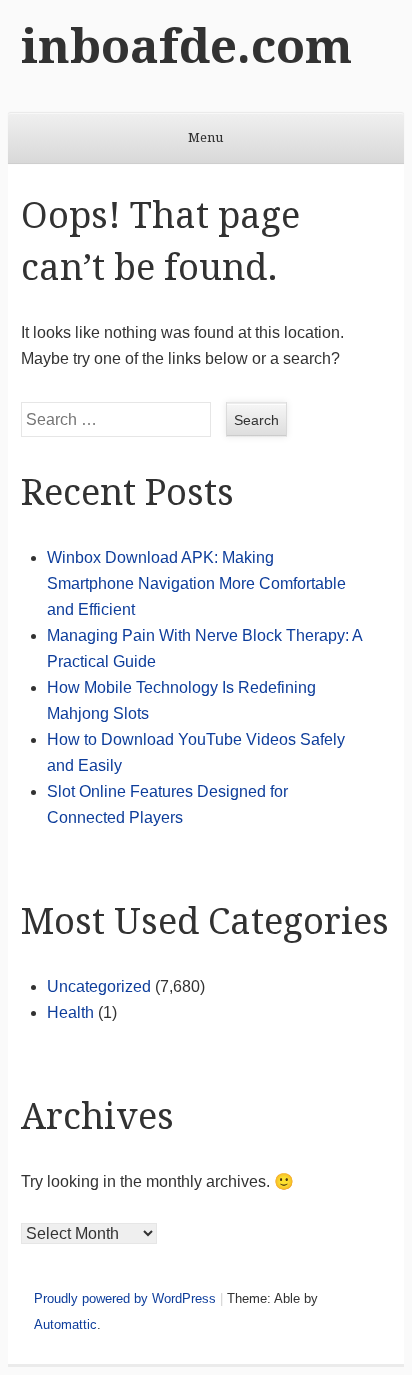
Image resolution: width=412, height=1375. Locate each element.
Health (70, 1012)
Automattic (65, 1324)
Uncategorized (99, 986)
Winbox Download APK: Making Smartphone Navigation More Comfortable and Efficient (196, 583)
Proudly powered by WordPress (125, 1298)
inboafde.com (186, 46)
